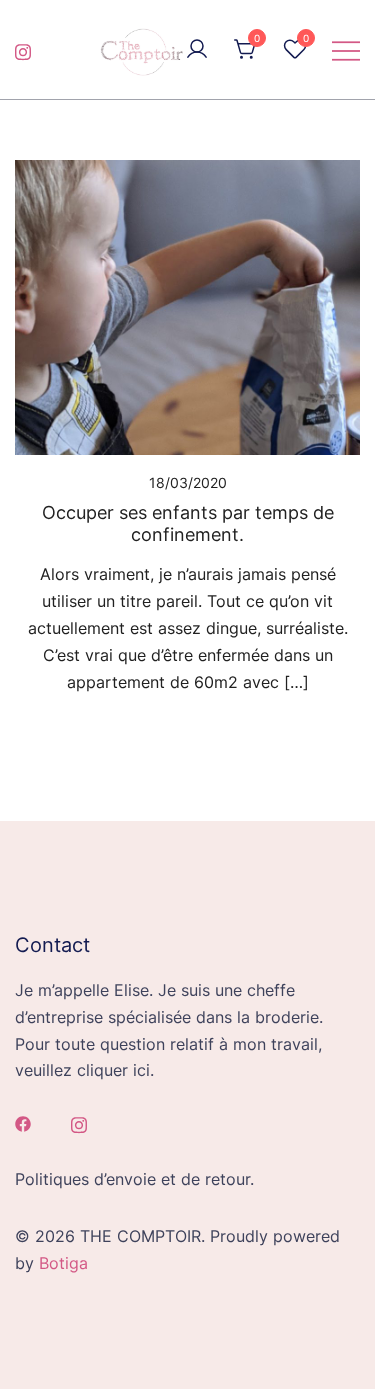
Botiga (63, 1263)
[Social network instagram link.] (23, 49)
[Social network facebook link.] (23, 1122)
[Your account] (197, 50)
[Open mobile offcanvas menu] (346, 49)
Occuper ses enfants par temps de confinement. (188, 523)
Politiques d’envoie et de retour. (134, 1179)
